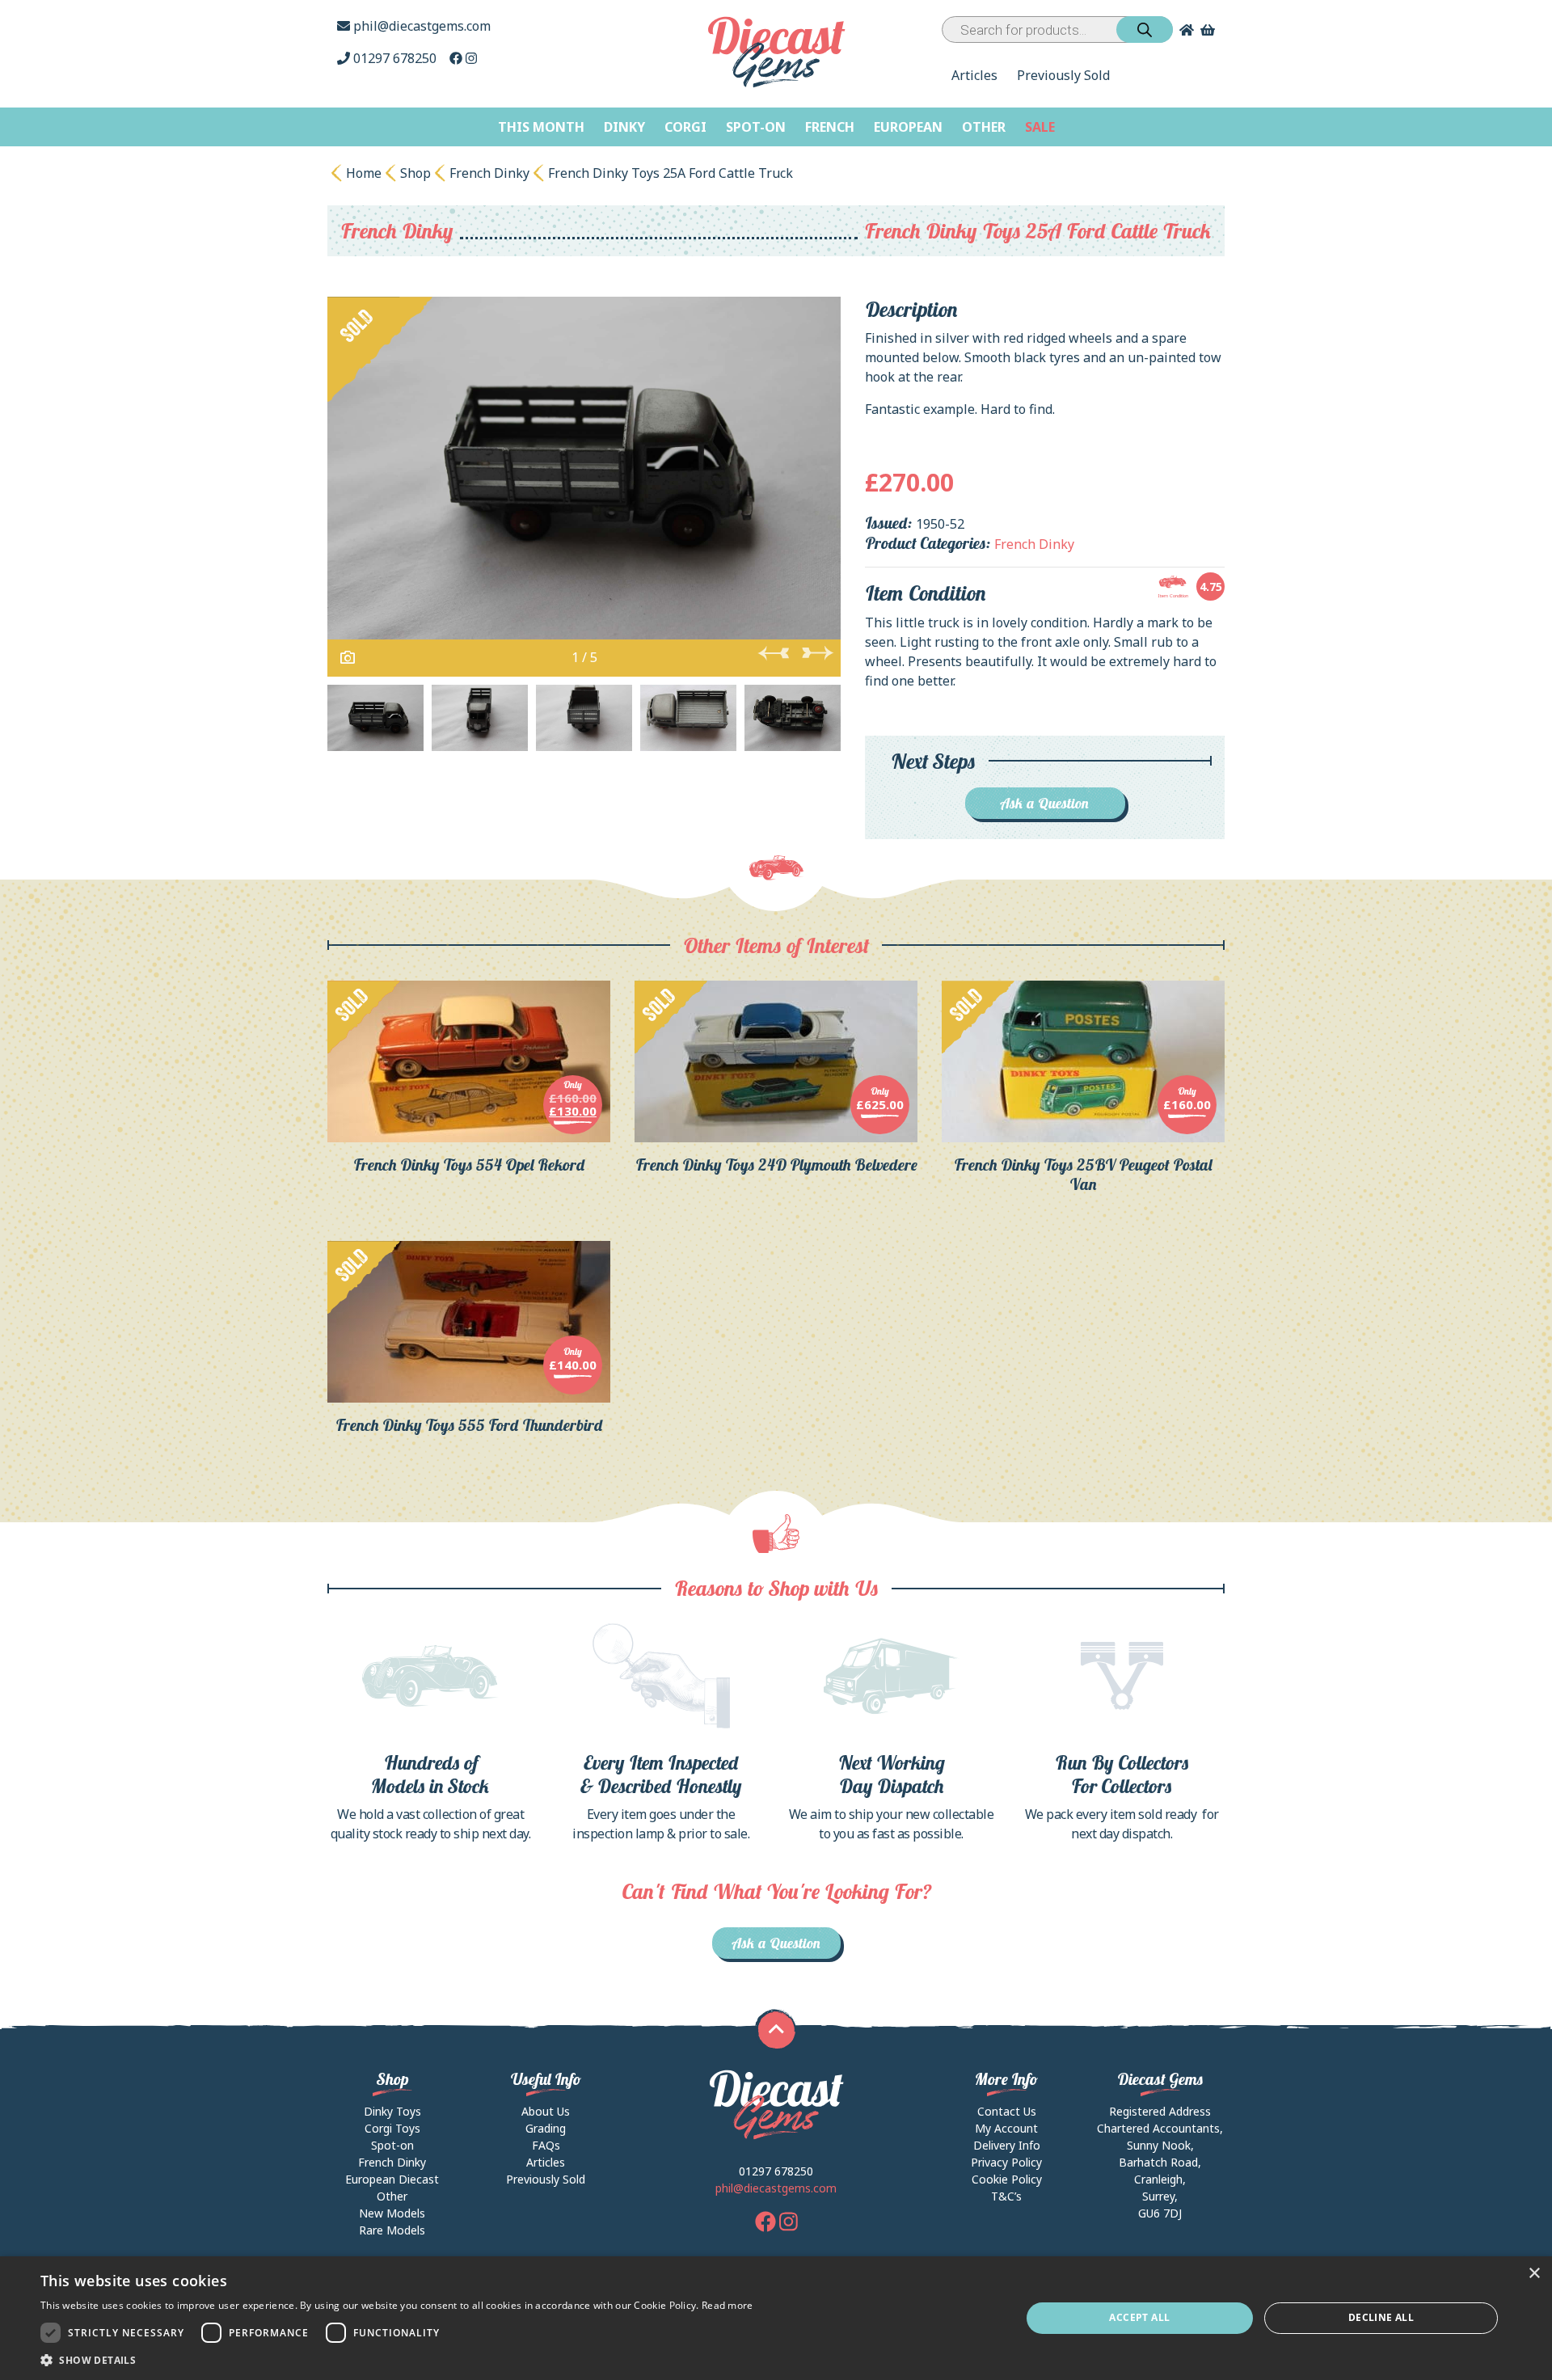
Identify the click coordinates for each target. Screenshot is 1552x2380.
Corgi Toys (392, 2128)
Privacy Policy (1006, 2162)
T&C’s (1006, 2196)
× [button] (1534, 2274)
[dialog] (776, 2318)
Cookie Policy (1007, 2179)
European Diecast (392, 2179)
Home (364, 173)
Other (984, 127)
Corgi (685, 127)
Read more (727, 2305)
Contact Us (1007, 2111)
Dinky (624, 127)
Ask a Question (1045, 803)
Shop (415, 173)
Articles (974, 75)
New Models (392, 2213)
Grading (546, 2128)
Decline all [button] (1381, 2317)
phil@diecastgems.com (420, 26)
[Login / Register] (1183, 30)
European (908, 127)
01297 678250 (395, 58)
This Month (541, 127)
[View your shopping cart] (1209, 30)
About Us (546, 2111)
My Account (1006, 2128)
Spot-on (756, 127)
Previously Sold (1063, 75)
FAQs (546, 2145)
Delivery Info (1007, 2145)
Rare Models (392, 2230)
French (830, 127)
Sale (1040, 127)
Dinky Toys (392, 2111)
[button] (397, 2360)
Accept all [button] (1139, 2317)
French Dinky (489, 173)
